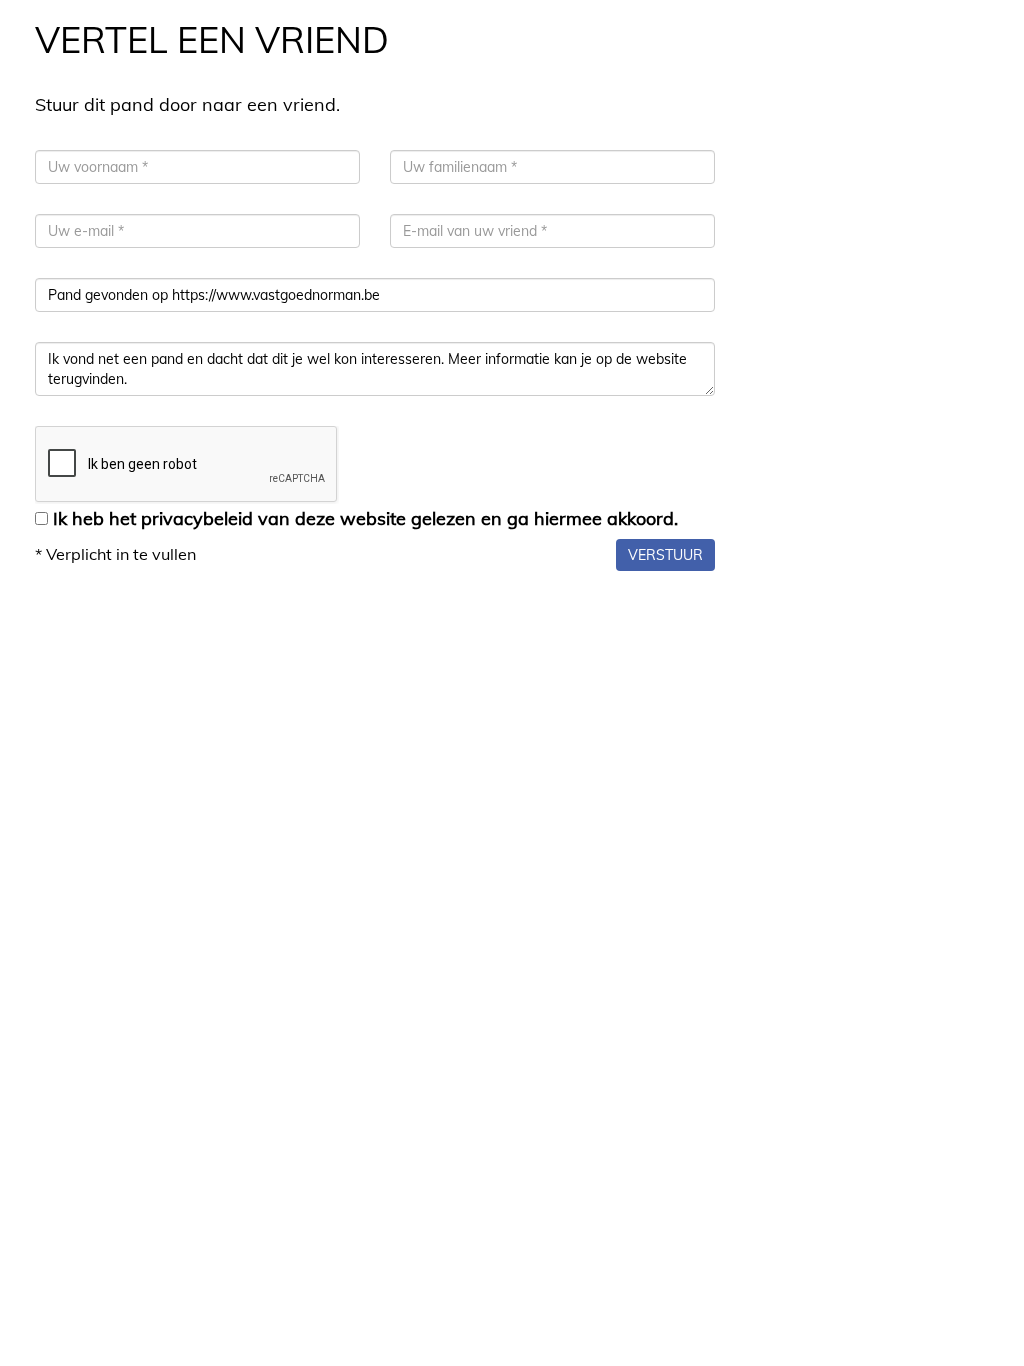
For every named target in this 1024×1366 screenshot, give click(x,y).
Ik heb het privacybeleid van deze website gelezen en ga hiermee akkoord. (365, 518)
